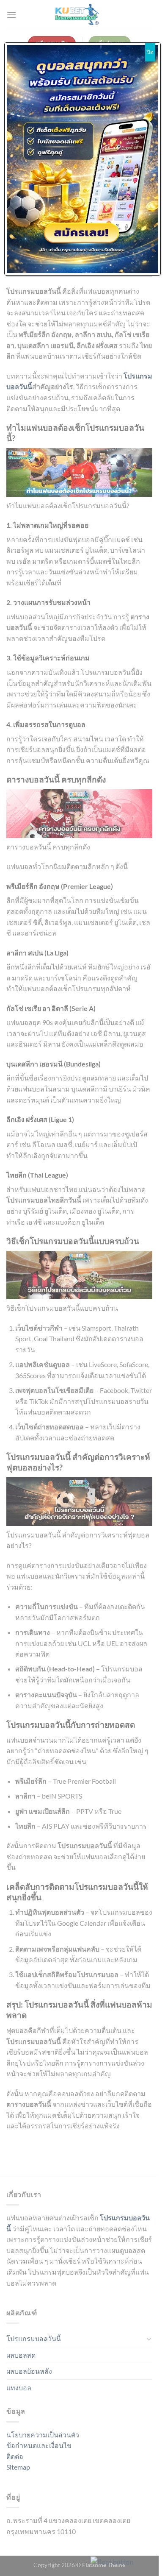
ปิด (150, 52)
